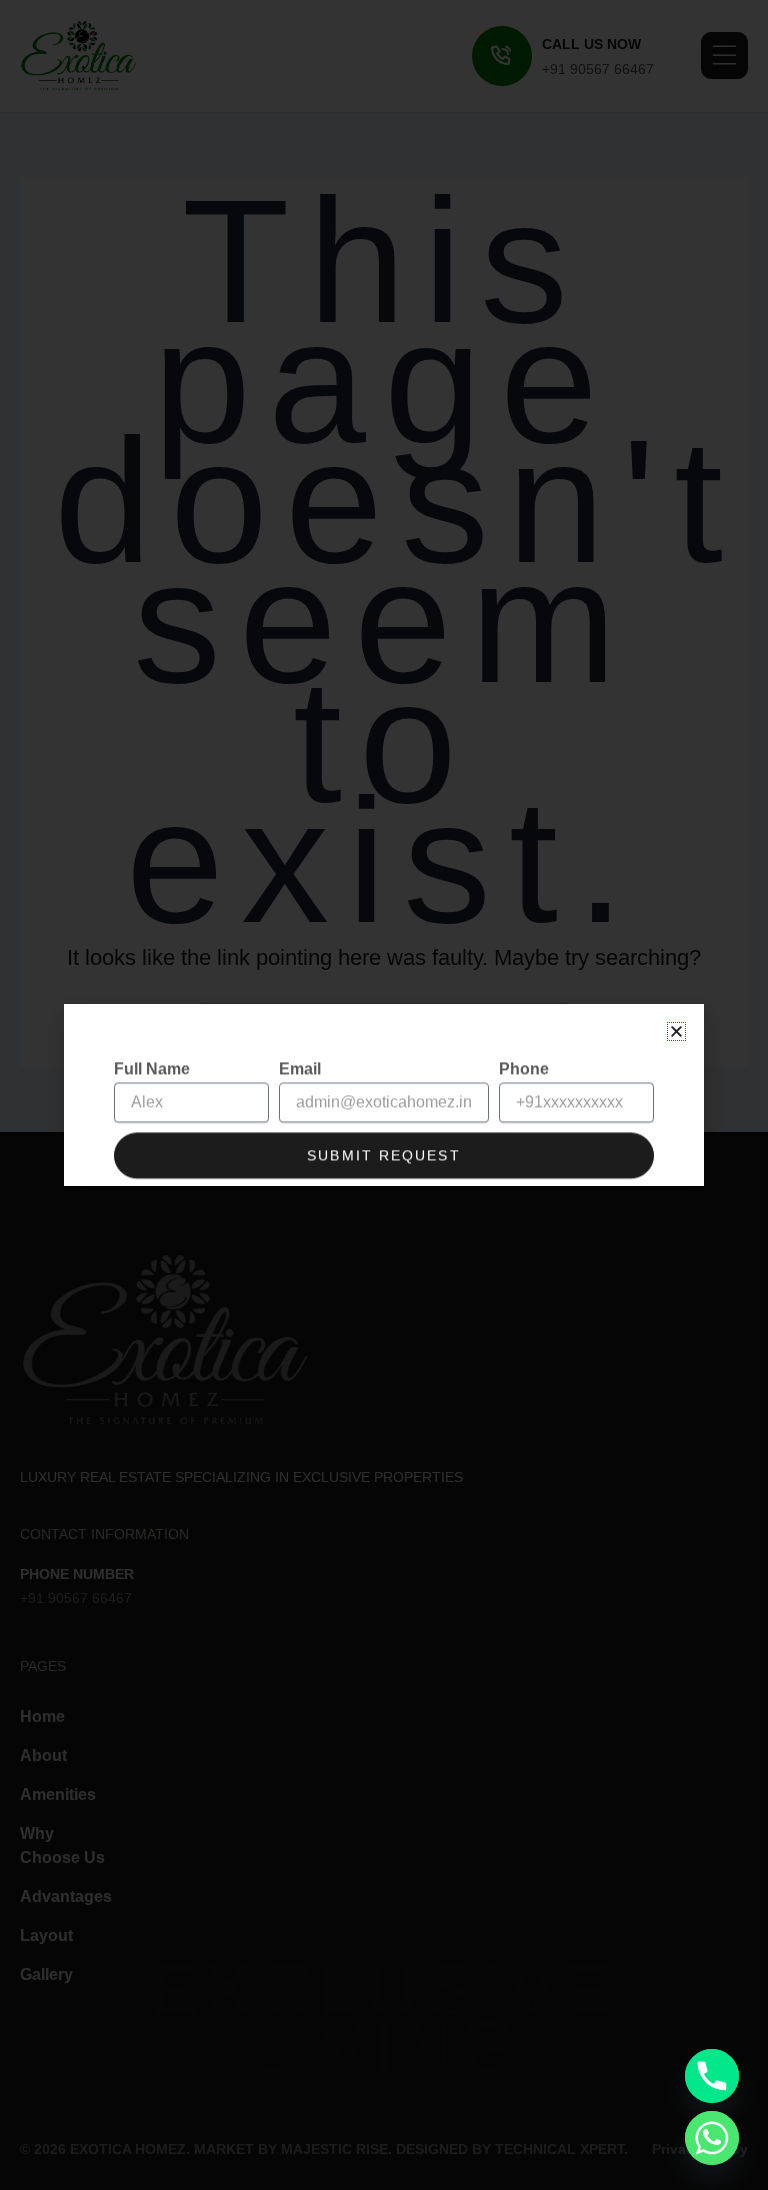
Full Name (152, 1047)
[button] (676, 1031)
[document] (384, 1095)
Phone (524, 1047)
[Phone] (712, 2076)
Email (300, 1047)
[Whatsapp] (712, 2138)
